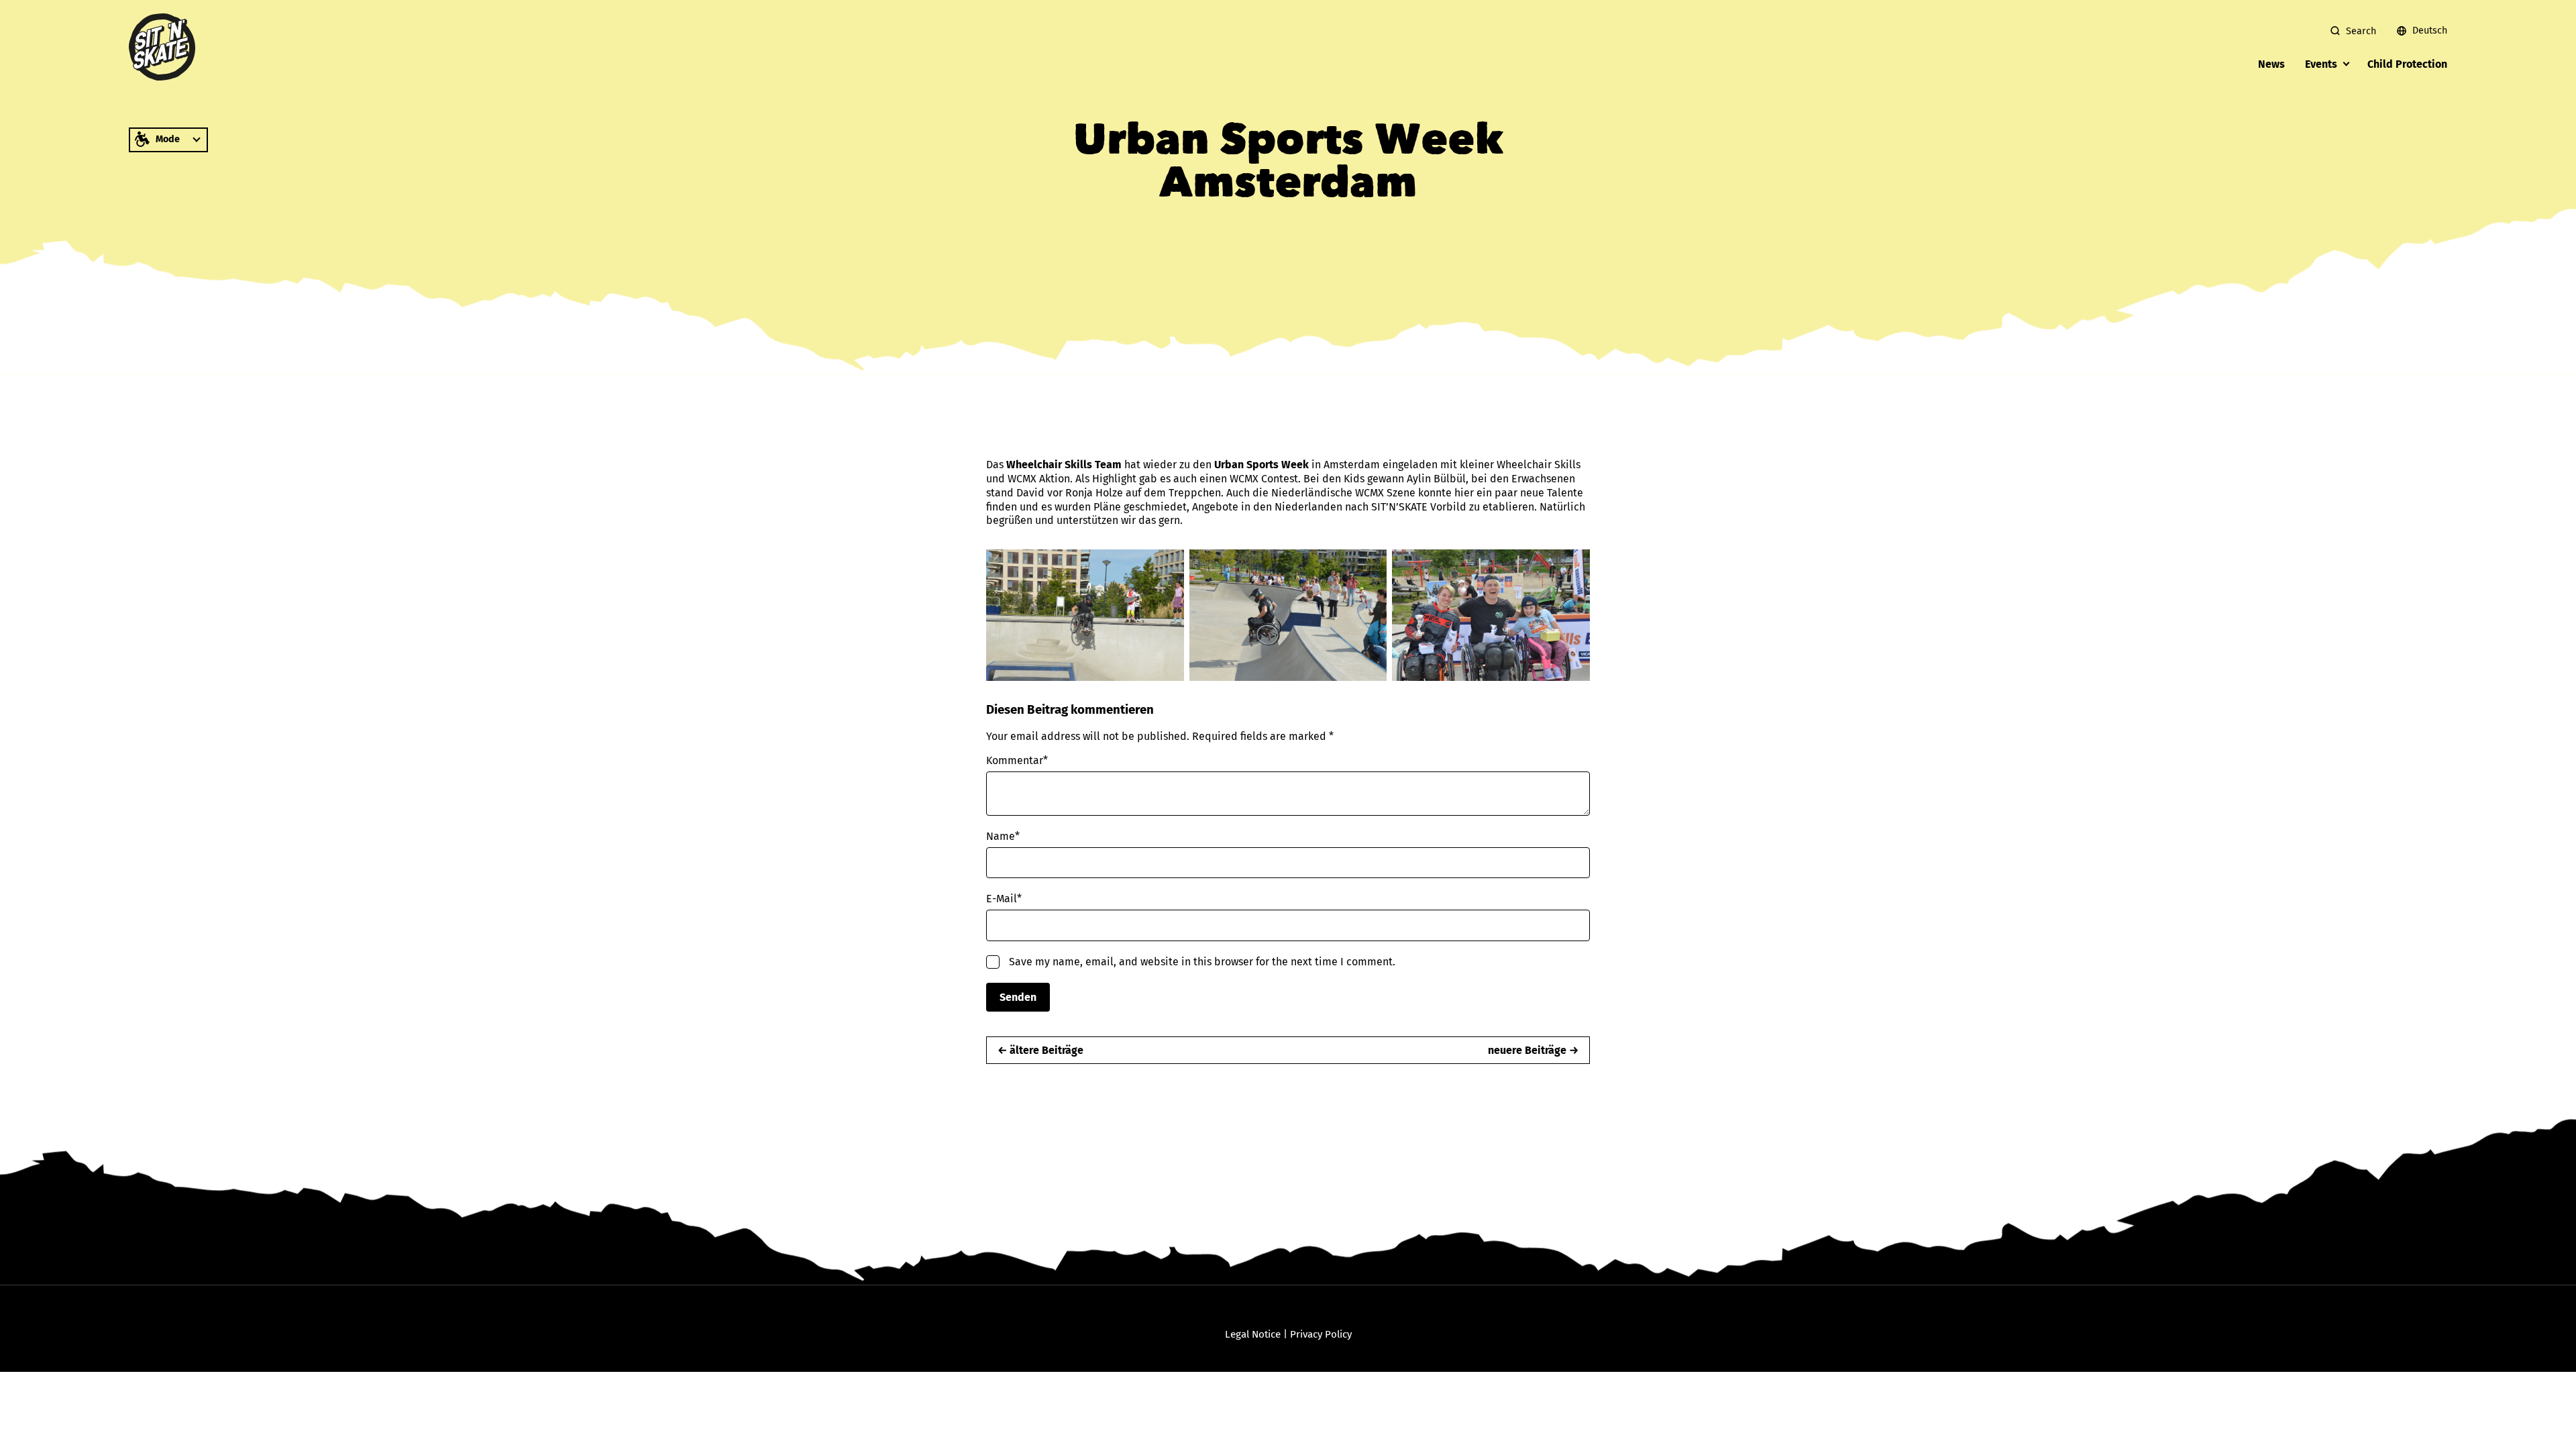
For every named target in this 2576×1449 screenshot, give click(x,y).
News (2271, 64)
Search (2361, 31)
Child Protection (2407, 64)
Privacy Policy (1321, 1334)
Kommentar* (1017, 760)
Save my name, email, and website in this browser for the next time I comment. (1202, 962)
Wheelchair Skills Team (1064, 465)
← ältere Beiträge (1040, 1050)
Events (2321, 64)
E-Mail (1004, 899)
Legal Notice (1253, 1334)
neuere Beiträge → (1533, 1050)
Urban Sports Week (1262, 465)
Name (1003, 836)
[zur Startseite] (162, 47)
